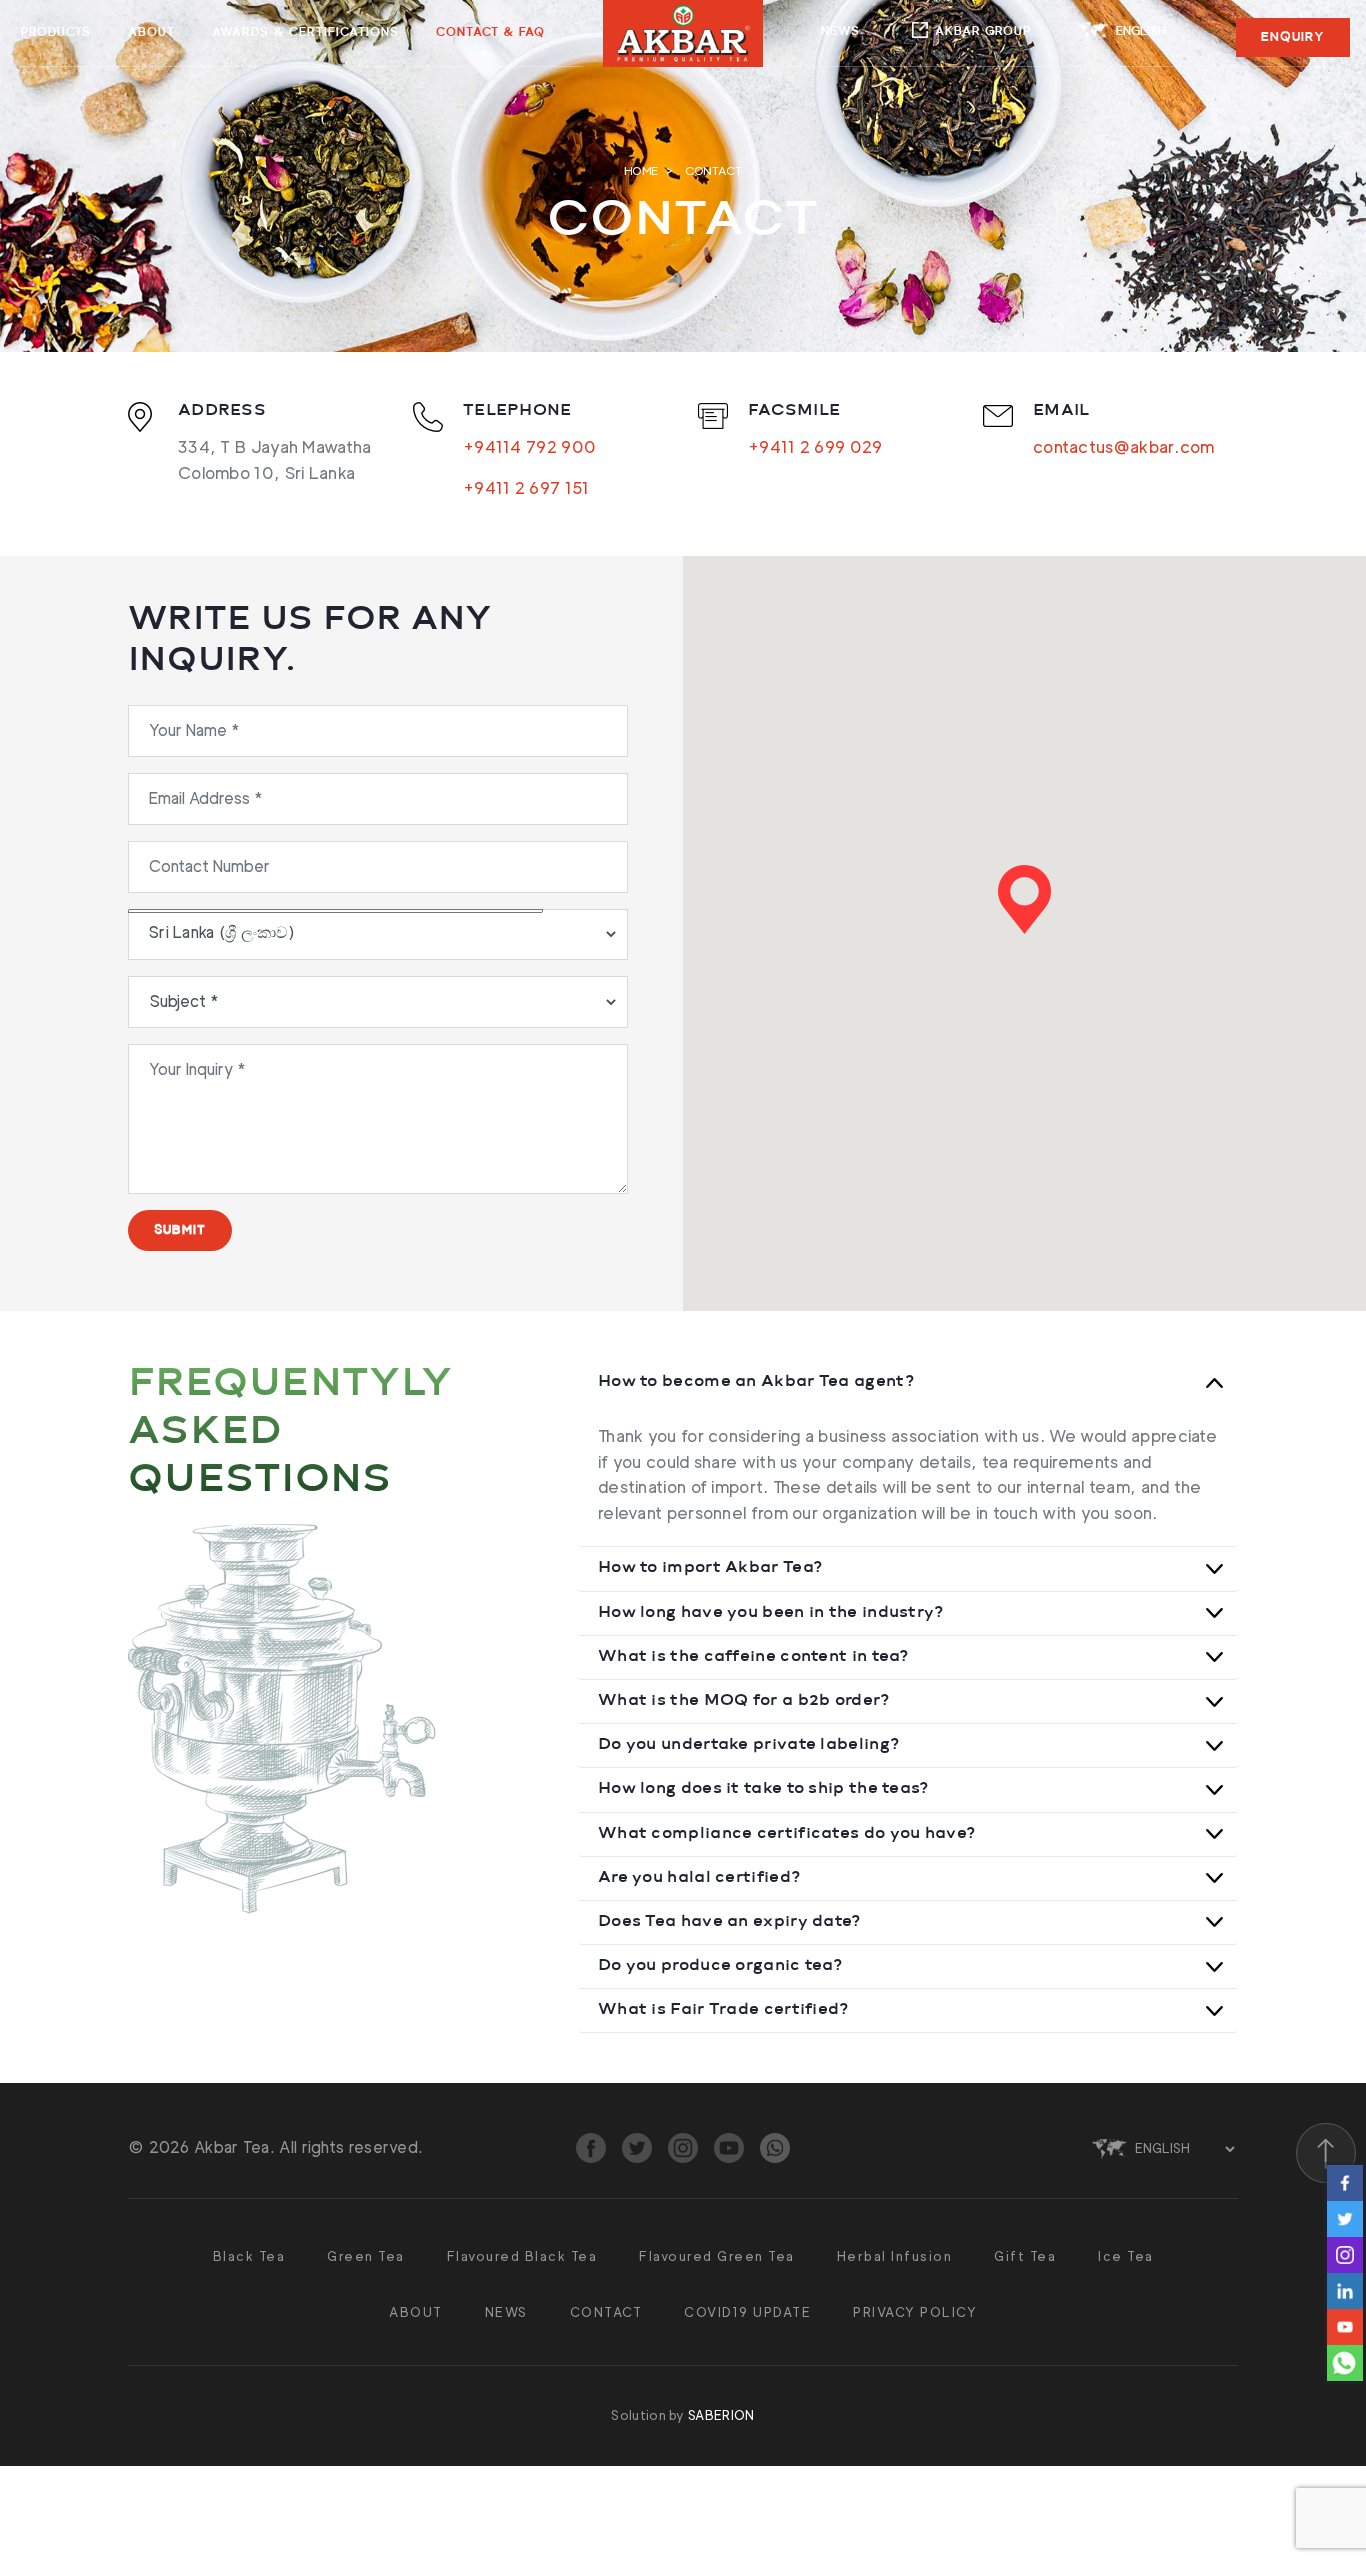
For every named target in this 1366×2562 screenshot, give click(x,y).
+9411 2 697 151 (526, 488)
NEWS (840, 31)
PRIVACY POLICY (915, 2312)
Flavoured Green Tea (717, 2256)
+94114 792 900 (529, 447)
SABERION (721, 2415)
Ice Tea (1126, 2256)
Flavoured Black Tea (522, 2256)
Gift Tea (1025, 2256)
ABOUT (151, 32)
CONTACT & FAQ (490, 32)
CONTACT (606, 2312)
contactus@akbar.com (1124, 447)
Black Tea (249, 2256)
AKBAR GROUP (983, 31)
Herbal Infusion (895, 2256)
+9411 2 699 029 (815, 447)
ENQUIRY (1293, 37)
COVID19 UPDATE (747, 2312)
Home (641, 170)
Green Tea (366, 2256)
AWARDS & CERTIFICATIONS (305, 32)
